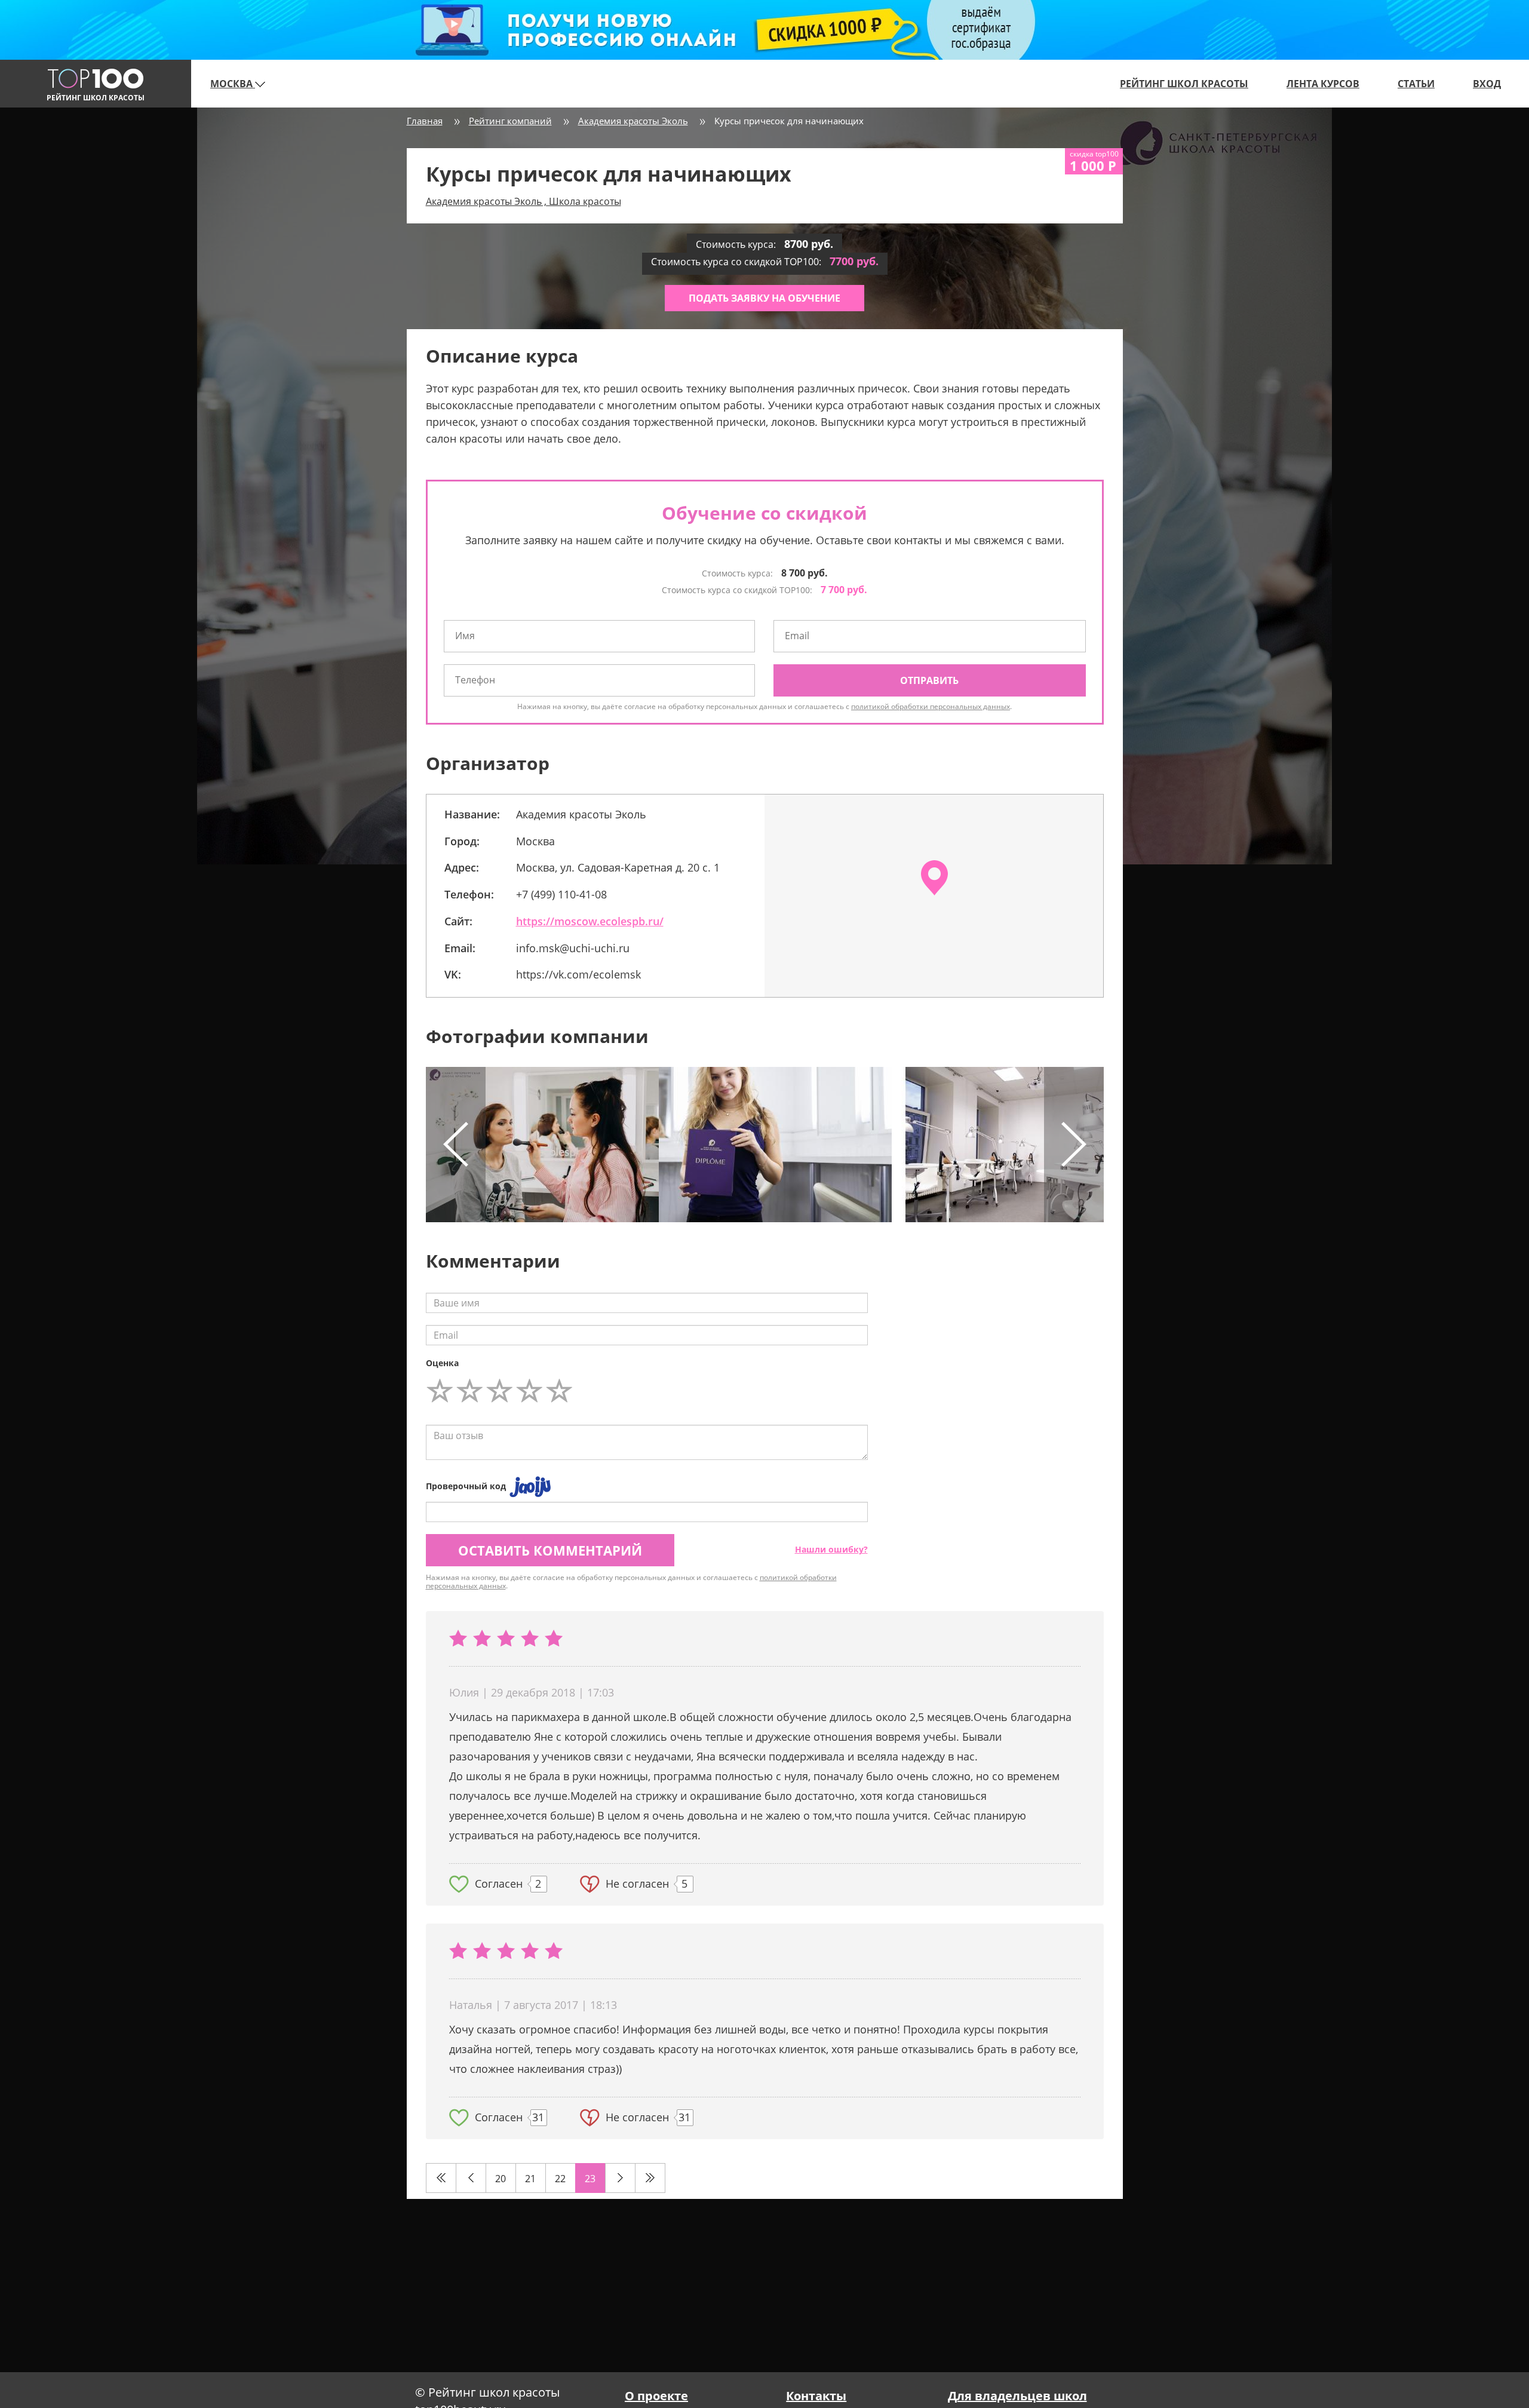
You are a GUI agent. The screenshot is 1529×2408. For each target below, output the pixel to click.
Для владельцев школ (1017, 2396)
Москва (233, 84)
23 (590, 2179)
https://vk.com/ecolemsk (578, 974)
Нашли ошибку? (831, 1549)
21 (530, 2179)
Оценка (442, 1363)
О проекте (656, 2396)
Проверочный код (466, 1486)
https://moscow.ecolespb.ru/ (590, 921)
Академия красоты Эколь (633, 121)
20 (501, 2179)
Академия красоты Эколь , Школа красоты (524, 201)
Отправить (929, 680)
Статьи (1416, 84)
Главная (425, 121)
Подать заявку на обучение (764, 298)
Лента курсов (1323, 84)
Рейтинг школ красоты (1184, 84)
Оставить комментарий (550, 1550)
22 (560, 2179)
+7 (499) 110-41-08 (561, 894)
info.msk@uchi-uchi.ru (573, 948)
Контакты (816, 2396)
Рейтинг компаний (510, 121)
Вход (1487, 84)
